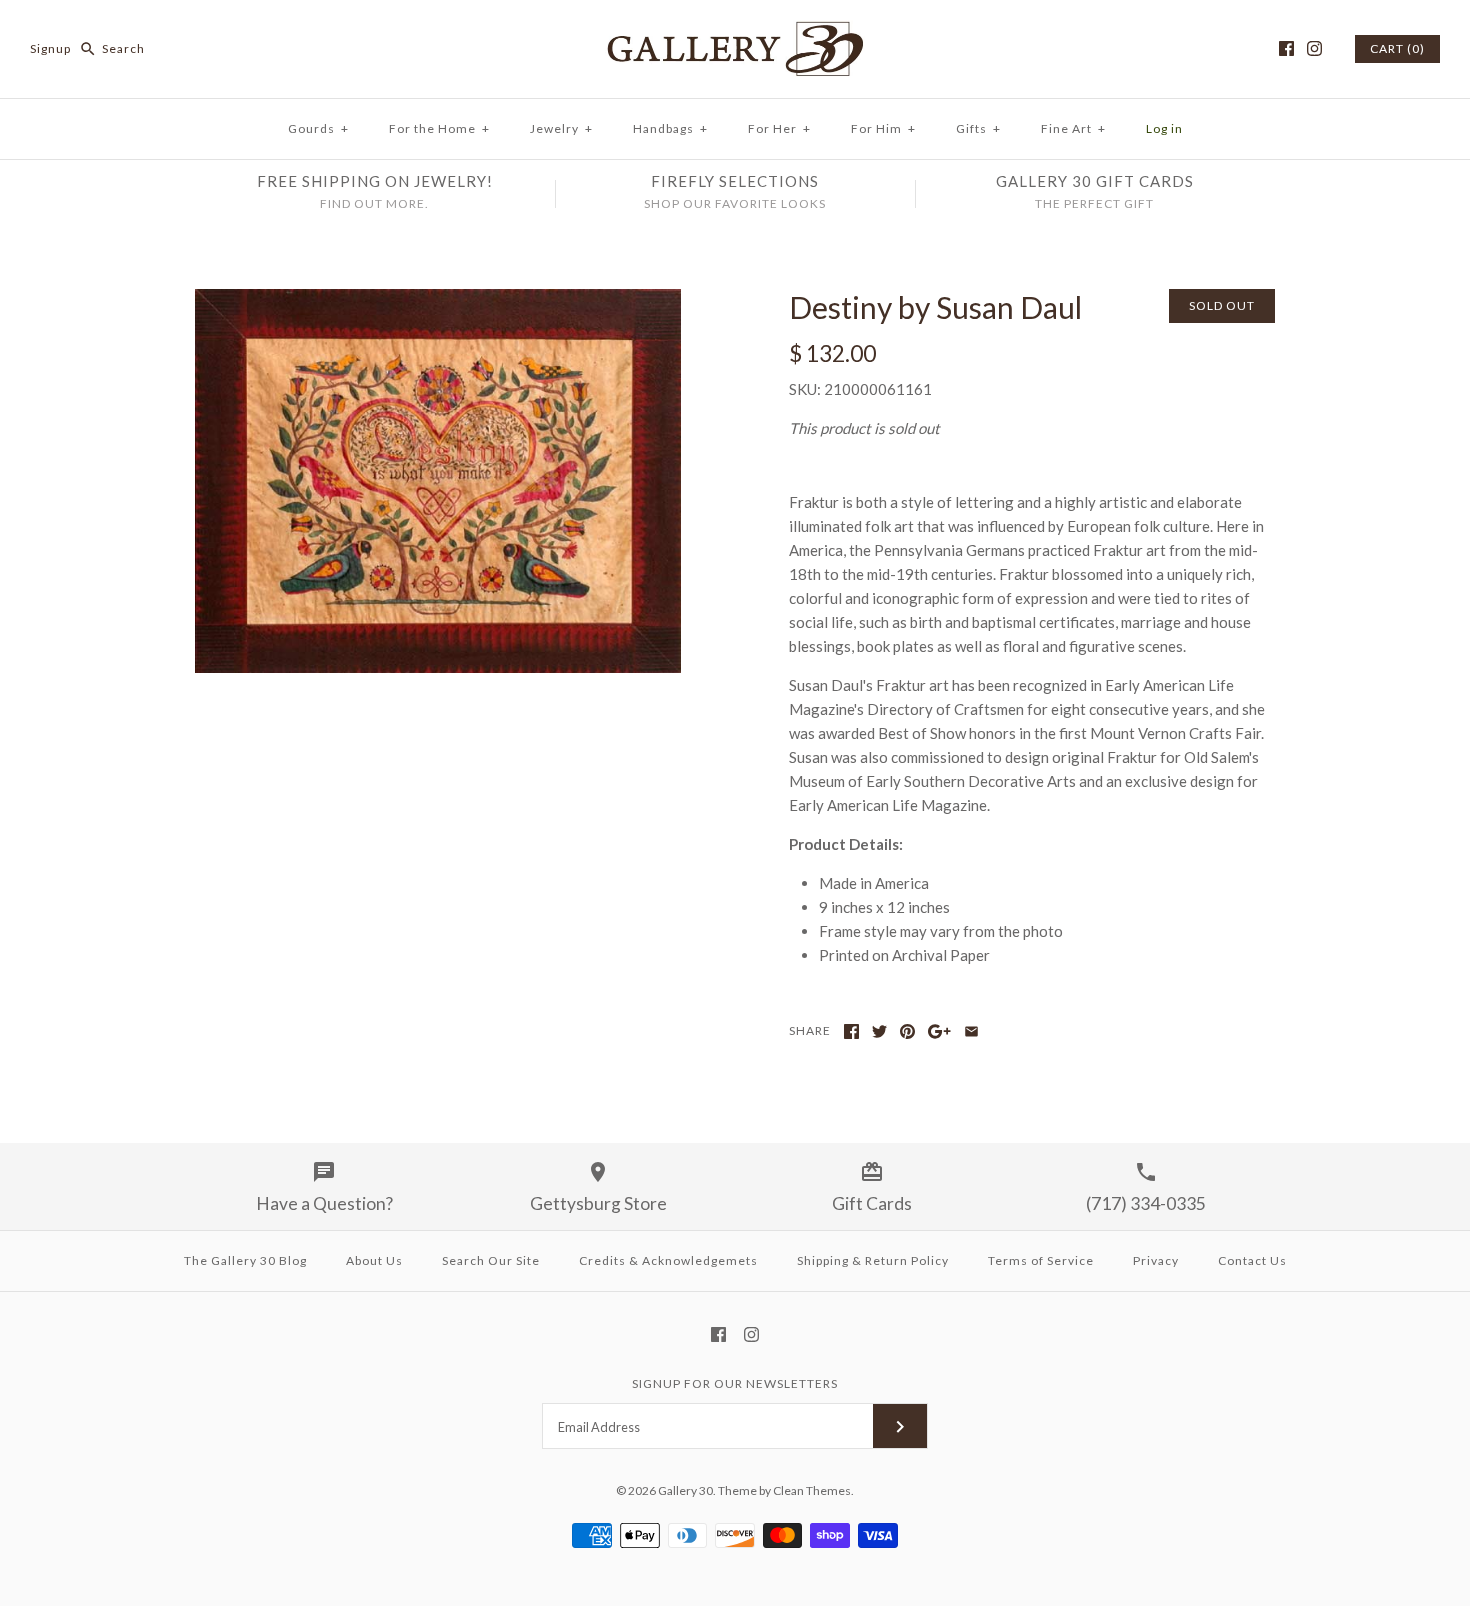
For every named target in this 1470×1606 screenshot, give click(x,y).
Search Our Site (491, 1260)
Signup (50, 48)
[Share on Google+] (939, 1031)
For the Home (439, 128)
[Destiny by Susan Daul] (438, 301)
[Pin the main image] (907, 1031)
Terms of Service (1041, 1260)
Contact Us (1252, 1260)
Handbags (670, 128)
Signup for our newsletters (735, 1383)
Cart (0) (1397, 48)
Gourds (318, 128)
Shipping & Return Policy (873, 1260)
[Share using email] (971, 1031)
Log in (1164, 128)
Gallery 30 (685, 1490)
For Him (883, 128)
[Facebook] (1286, 48)
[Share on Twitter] (879, 1031)
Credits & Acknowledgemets (668, 1260)
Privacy (1156, 1260)
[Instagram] (1314, 48)
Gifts (978, 128)
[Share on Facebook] (851, 1031)
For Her (779, 128)
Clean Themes (812, 1490)
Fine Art (1073, 128)
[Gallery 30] (735, 32)
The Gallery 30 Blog (245, 1260)
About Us (374, 1260)
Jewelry (561, 128)
